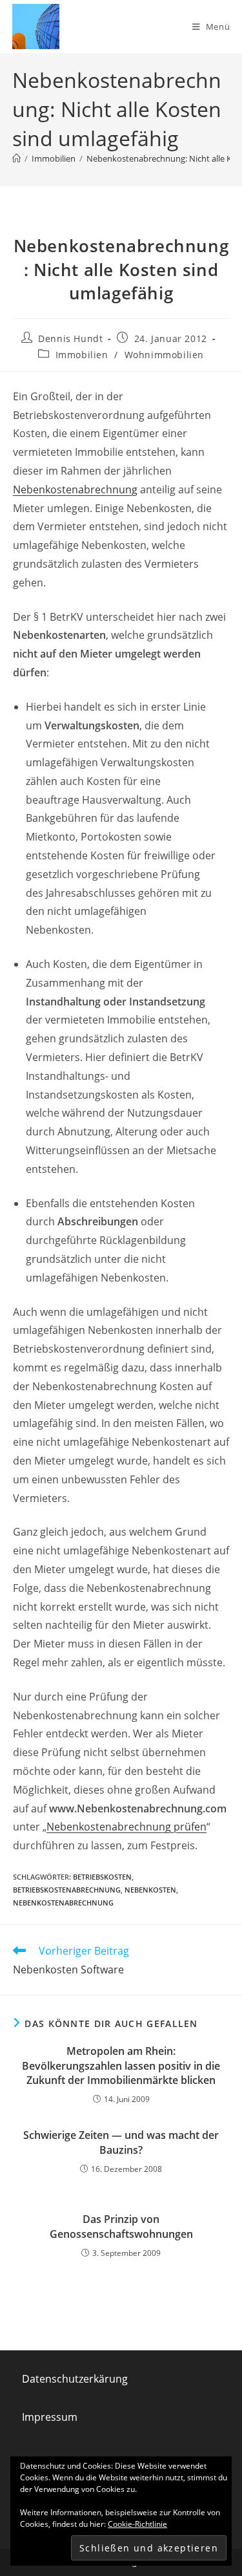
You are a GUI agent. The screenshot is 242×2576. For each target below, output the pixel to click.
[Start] (16, 158)
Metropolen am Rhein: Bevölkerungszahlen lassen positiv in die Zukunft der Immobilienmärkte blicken (121, 2066)
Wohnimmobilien (164, 355)
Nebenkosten (150, 1890)
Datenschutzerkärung (75, 2379)
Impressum (50, 2417)
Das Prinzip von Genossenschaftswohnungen (121, 2226)
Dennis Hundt (70, 338)
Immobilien (82, 355)
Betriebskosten (102, 1877)
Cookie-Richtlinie (137, 2524)
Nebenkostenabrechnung (75, 489)
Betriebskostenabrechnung (67, 1890)
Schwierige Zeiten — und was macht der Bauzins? (121, 2142)
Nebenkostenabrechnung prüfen (126, 1827)
